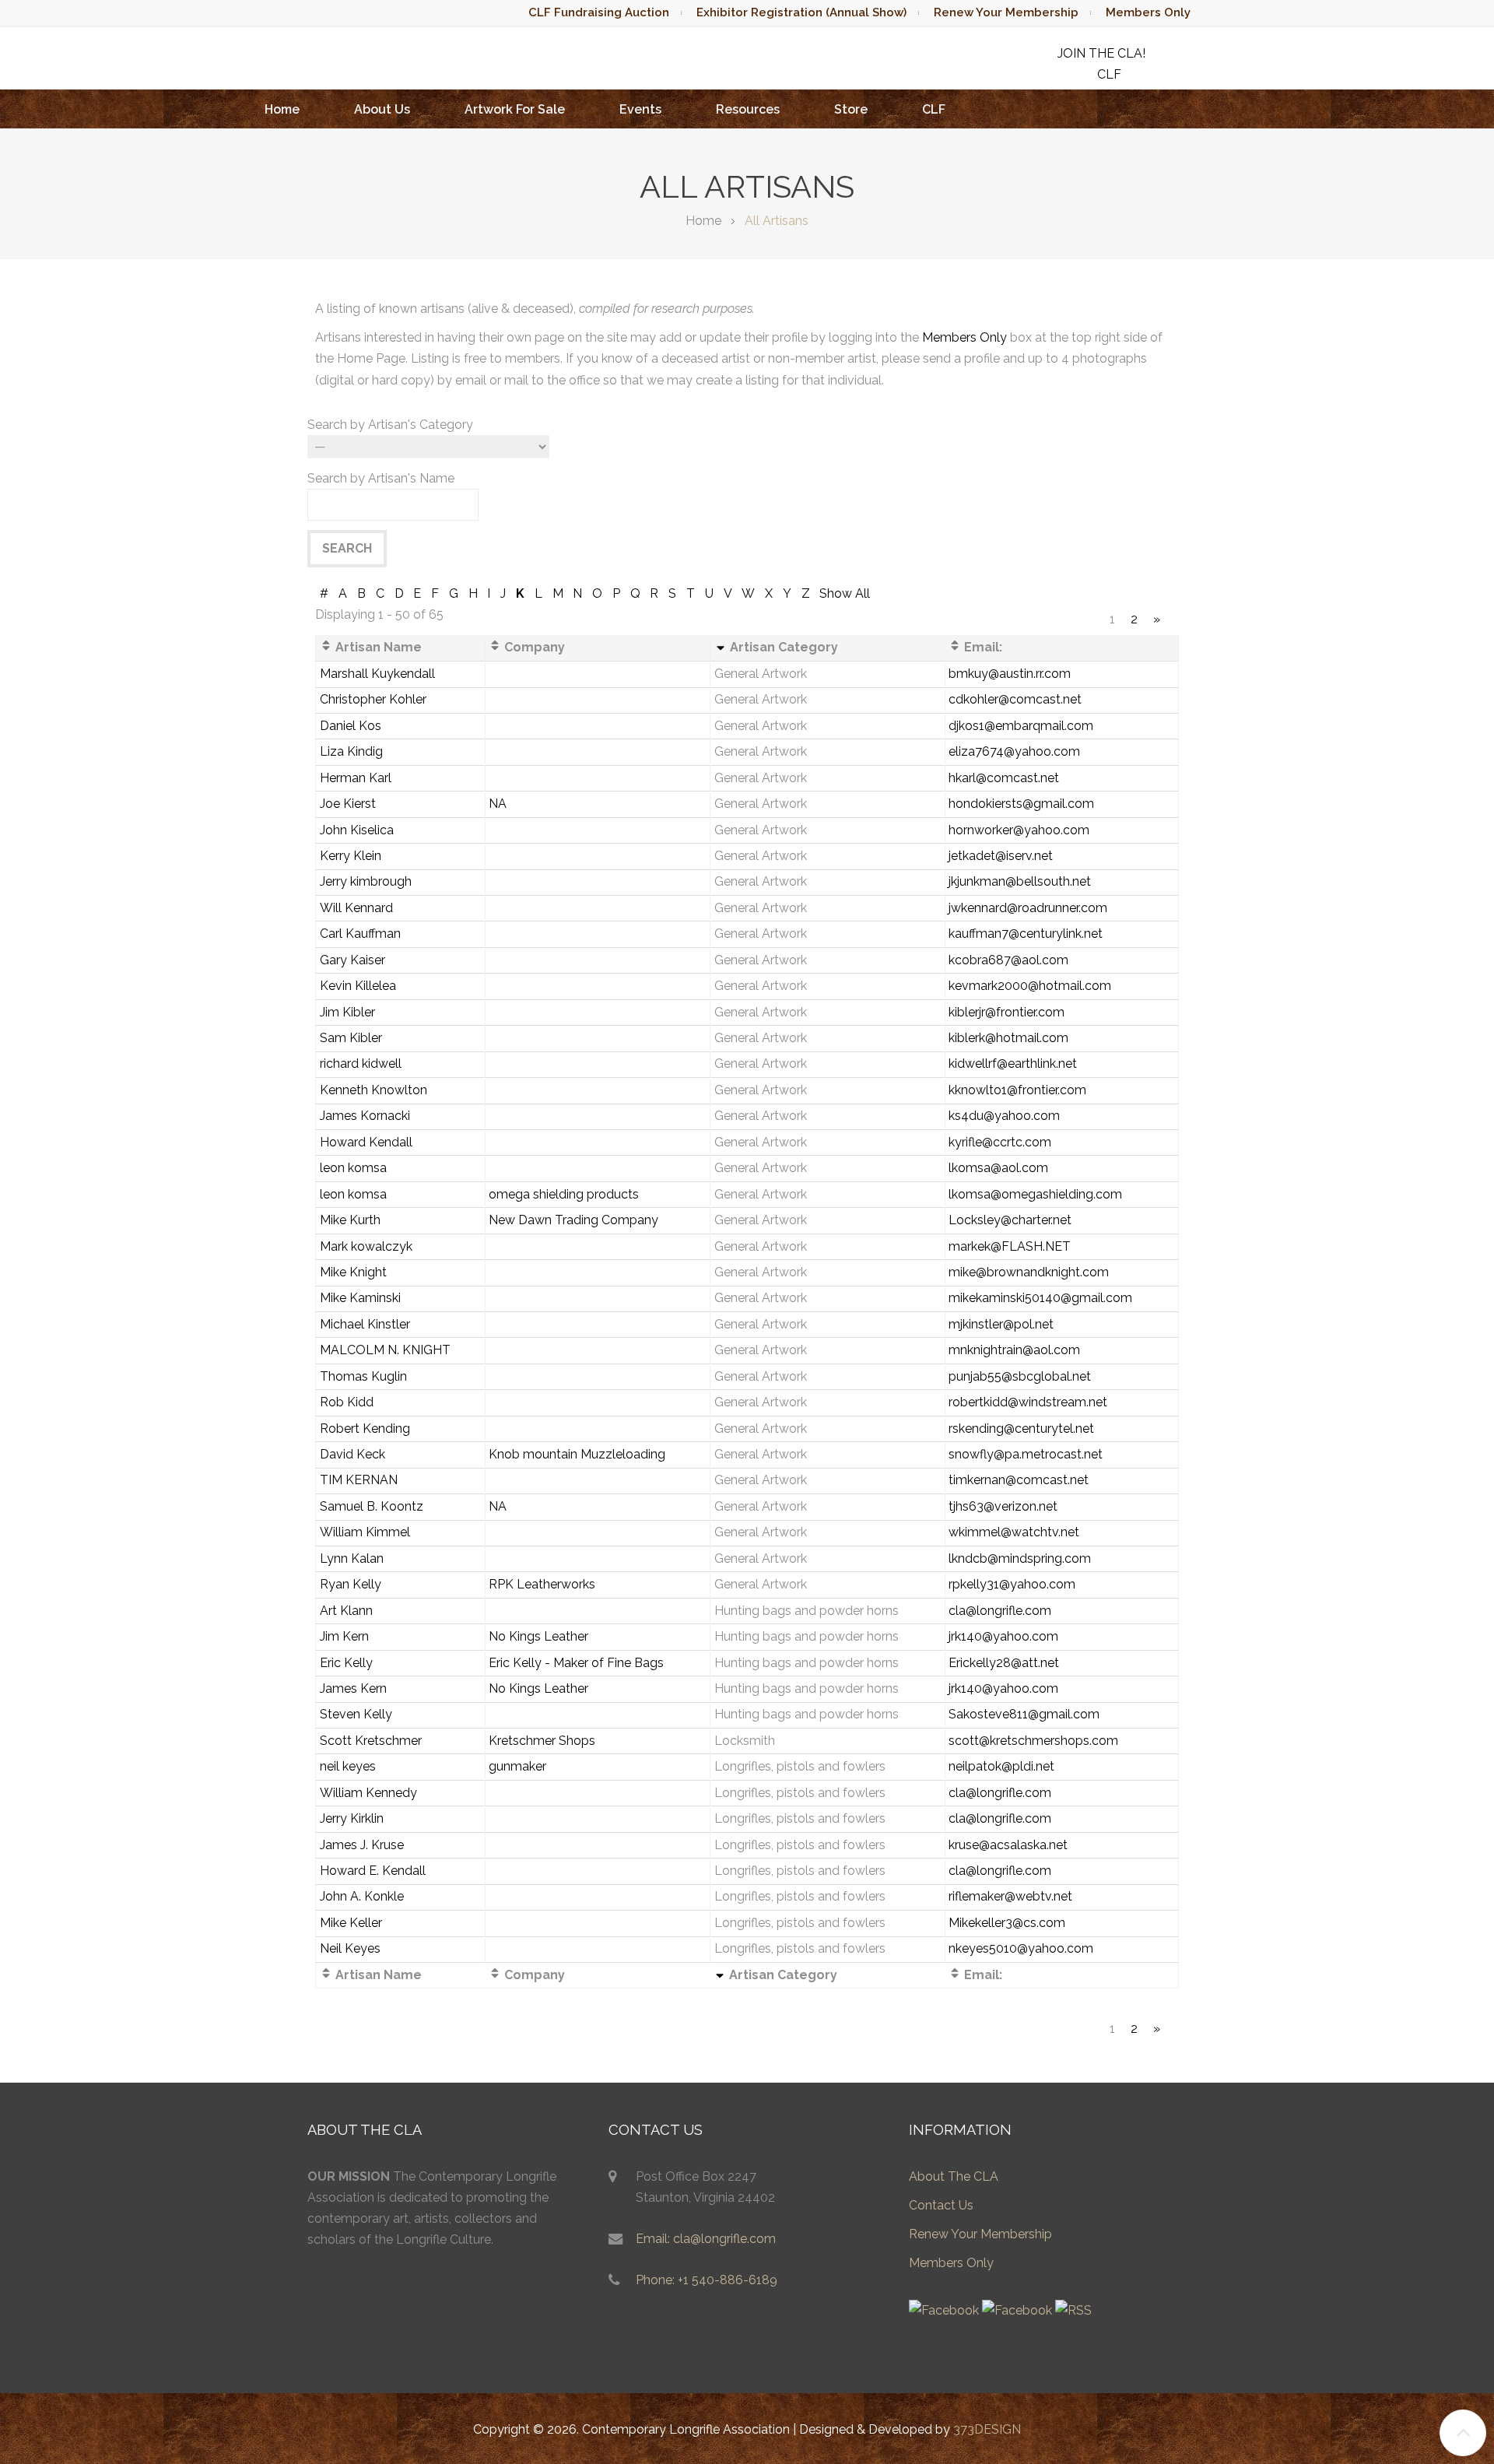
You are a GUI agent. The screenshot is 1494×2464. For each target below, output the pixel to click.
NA (498, 804)
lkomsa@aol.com (998, 1168)
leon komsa (353, 1168)
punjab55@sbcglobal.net (1020, 1376)
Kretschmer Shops (542, 1741)
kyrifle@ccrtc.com (1000, 1142)
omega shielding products (564, 1194)
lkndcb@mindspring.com (1020, 1558)
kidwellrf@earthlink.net (1013, 1064)
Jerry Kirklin (352, 1818)
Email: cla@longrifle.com (706, 2239)
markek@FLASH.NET (1010, 1246)
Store (851, 109)
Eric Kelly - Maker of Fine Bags (576, 1663)
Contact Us (941, 2205)
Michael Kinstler (365, 1324)
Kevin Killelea (358, 986)
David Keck (352, 1454)
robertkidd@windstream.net (1028, 1402)
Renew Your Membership (1006, 12)
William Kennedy (368, 1793)
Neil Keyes (350, 1948)
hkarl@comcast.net (1004, 778)
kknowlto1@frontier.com (1017, 1090)
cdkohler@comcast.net (1015, 699)
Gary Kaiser (352, 960)
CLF (934, 109)
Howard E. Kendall (373, 1871)
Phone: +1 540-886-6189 (707, 2280)
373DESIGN (987, 2429)
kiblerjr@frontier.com (1007, 1012)
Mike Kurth (350, 1220)
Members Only (1148, 12)
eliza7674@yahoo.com (1014, 751)
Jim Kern (344, 1636)
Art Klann (346, 1611)
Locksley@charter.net (1010, 1220)
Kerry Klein (351, 856)
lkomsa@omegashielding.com (1035, 1194)
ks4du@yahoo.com (1004, 1116)
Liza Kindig (351, 751)
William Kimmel (365, 1532)
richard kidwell (361, 1064)
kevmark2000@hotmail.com (1030, 986)
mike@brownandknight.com (1029, 1272)
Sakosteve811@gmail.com (1024, 1714)
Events (640, 109)
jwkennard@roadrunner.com (1028, 908)
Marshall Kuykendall (377, 674)
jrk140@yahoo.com (1003, 1636)
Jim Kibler (347, 1012)
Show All (845, 593)
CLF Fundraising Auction (599, 12)
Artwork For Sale (515, 109)
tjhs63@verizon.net (1003, 1506)
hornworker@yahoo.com (1019, 830)
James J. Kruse (362, 1845)
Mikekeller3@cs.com (1007, 1923)
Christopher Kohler (373, 699)
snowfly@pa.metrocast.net (1026, 1454)
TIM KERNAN (359, 1480)
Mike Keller (351, 1923)
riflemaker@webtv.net (1010, 1896)
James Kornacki (365, 1116)
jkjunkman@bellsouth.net (1020, 881)
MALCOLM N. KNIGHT (385, 1350)
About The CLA (954, 2176)
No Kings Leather (538, 1636)
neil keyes (348, 1766)
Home (282, 109)
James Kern (353, 1688)
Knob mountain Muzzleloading (577, 1454)
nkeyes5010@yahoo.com (1021, 1948)
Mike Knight (353, 1272)
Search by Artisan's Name (381, 478)
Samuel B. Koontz (372, 1506)
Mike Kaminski (360, 1298)
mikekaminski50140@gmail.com (1040, 1298)
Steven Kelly (356, 1714)
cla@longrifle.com (1000, 1611)
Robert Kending (365, 1429)
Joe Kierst (348, 804)
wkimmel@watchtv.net (1014, 1532)
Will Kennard (356, 908)
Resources (748, 109)
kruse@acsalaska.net (1008, 1845)
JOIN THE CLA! (1101, 53)
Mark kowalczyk (366, 1246)
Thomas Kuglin (363, 1376)
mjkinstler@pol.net (1001, 1324)
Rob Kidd (347, 1402)
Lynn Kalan (352, 1558)
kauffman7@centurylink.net (1026, 934)
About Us (382, 109)
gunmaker (517, 1766)
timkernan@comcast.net (1019, 1480)
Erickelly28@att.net (1004, 1663)
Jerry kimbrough (366, 881)
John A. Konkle (362, 1896)
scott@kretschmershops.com (1033, 1741)
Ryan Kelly (351, 1584)
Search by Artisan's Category (390, 425)
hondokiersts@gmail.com (1021, 804)
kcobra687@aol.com (1008, 960)
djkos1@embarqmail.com (1021, 726)
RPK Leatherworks (542, 1584)
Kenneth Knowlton (373, 1090)
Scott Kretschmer (371, 1741)
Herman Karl (356, 778)
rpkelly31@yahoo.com (1012, 1584)
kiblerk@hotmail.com (1008, 1038)
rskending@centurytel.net (1021, 1429)
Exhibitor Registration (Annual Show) (801, 12)
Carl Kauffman (360, 934)
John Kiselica (357, 830)
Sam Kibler (351, 1038)
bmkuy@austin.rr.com (1010, 674)
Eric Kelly (346, 1663)
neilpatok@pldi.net (1001, 1766)
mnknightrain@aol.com (1014, 1350)
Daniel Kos (351, 726)
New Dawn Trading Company (573, 1220)
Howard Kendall (366, 1142)
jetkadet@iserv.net (1001, 856)
